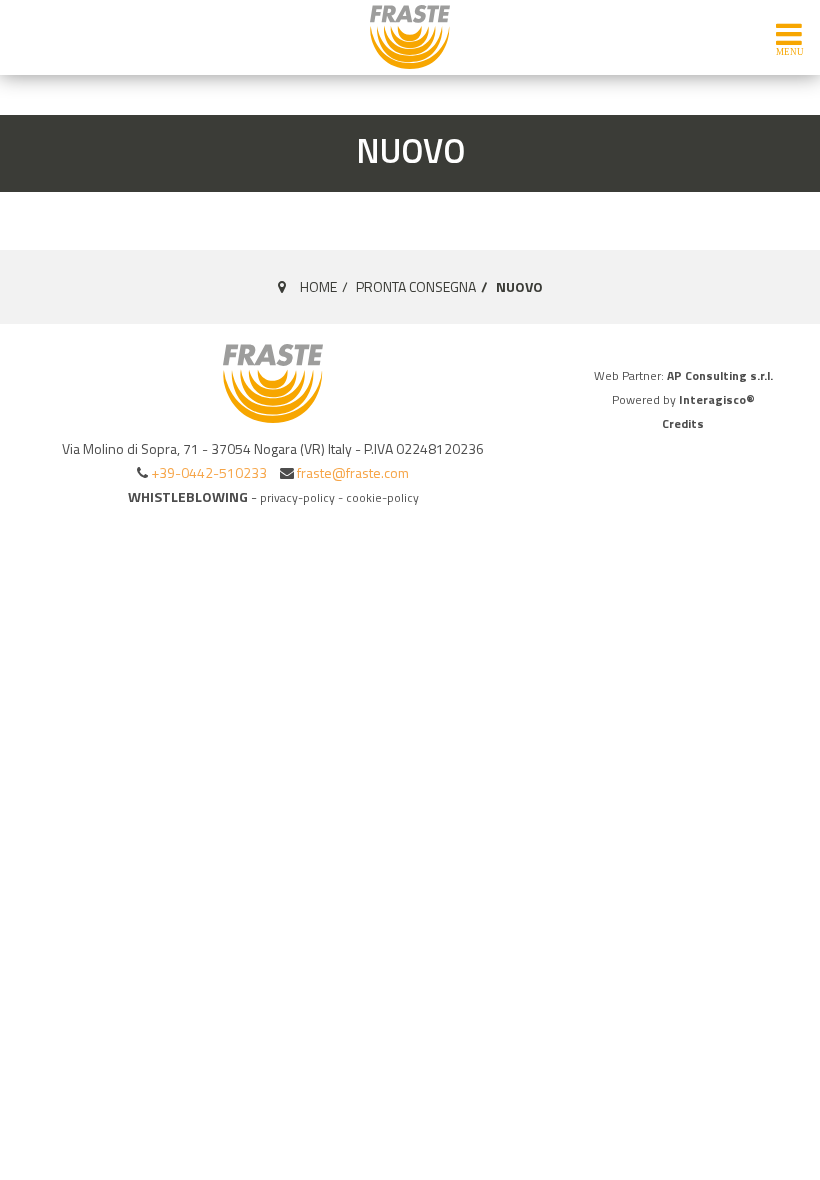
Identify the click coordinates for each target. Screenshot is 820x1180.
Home (318, 286)
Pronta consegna (416, 286)
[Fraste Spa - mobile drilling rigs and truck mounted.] (410, 37)
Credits (683, 423)
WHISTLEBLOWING (188, 496)
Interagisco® (717, 399)
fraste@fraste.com (353, 472)
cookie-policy (382, 497)
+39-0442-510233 (209, 472)
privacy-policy (297, 497)
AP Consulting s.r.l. (720, 375)
